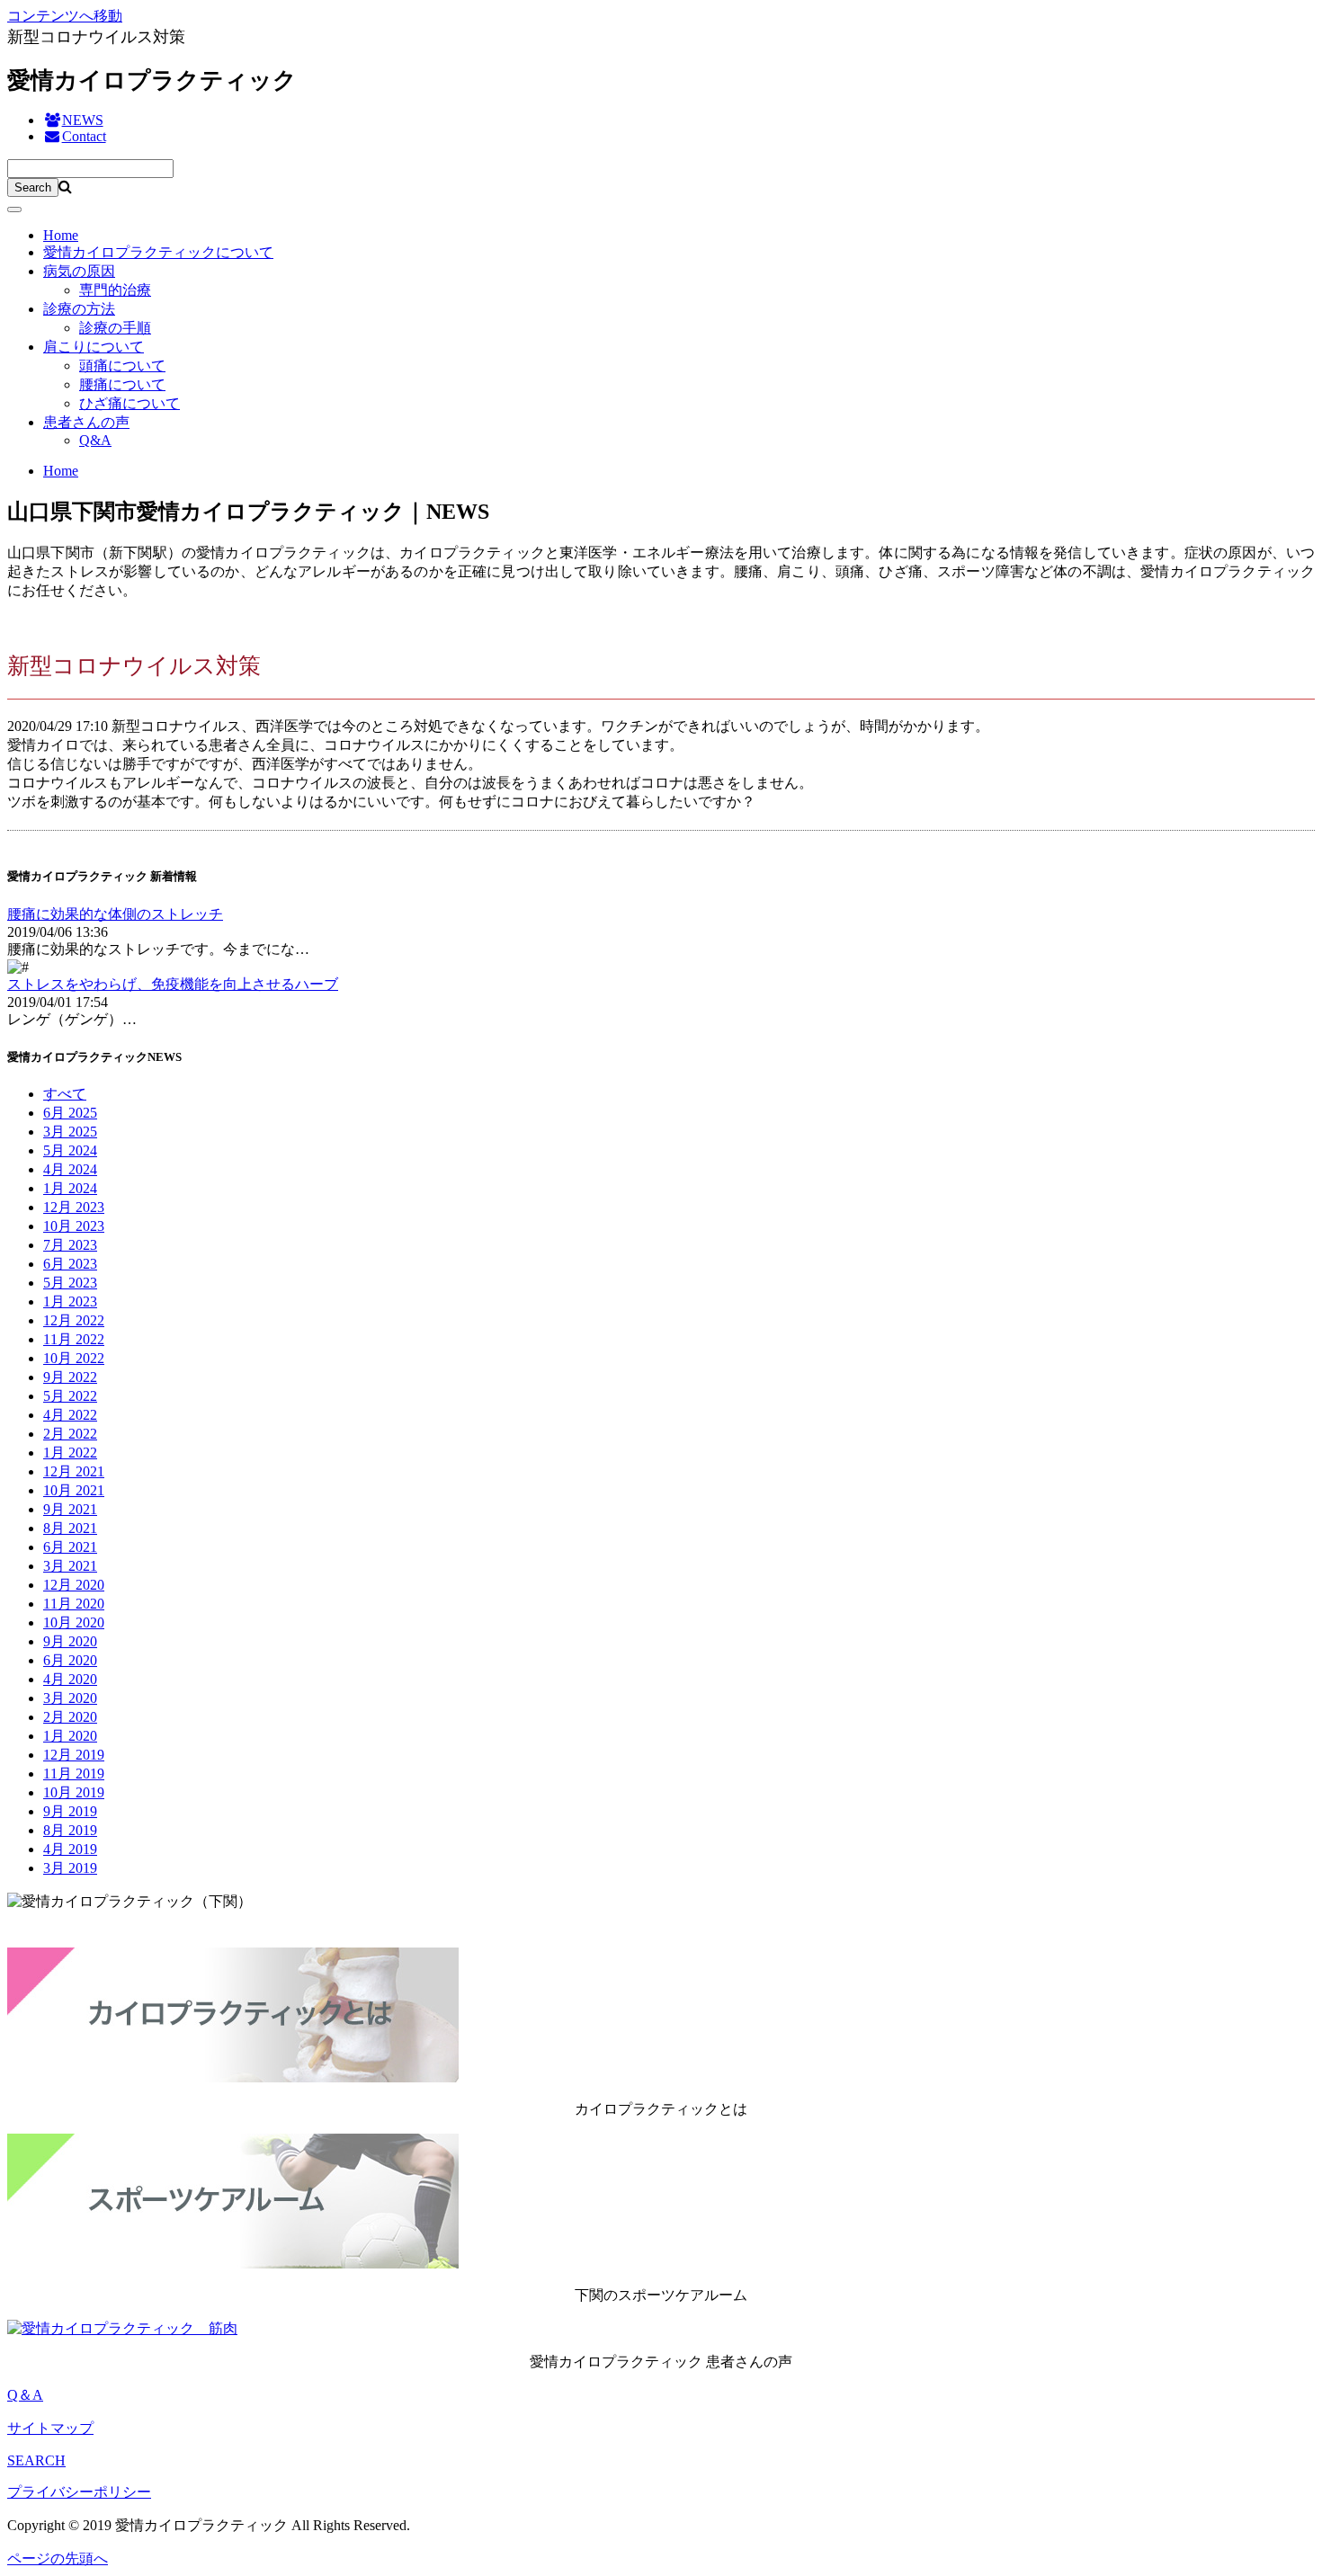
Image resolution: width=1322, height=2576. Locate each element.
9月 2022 (70, 1377)
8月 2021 (70, 1528)
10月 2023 (74, 1226)
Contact (84, 136)
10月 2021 (74, 1490)
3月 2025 (70, 1132)
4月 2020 (70, 1679)
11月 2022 (74, 1339)
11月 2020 (74, 1604)
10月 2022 (74, 1358)
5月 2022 (70, 1396)
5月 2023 (70, 1283)
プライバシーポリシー (79, 2492)
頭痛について (122, 365)
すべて (65, 1094)
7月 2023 (70, 1245)
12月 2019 (74, 1755)
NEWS (83, 120)
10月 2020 (74, 1622)
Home (61, 235)
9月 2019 (70, 1811)
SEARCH (36, 2460)
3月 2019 (70, 1868)
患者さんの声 (86, 422)
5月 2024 (70, 1150)
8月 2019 (70, 1830)
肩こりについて (94, 347)
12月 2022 (74, 1320)
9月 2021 (70, 1509)
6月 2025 (70, 1113)
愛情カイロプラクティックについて (158, 252)
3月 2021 (70, 1566)
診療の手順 (115, 328)
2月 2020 (70, 1717)
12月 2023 (74, 1207)
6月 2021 (70, 1547)
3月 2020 (70, 1698)
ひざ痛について (130, 403)
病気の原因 (79, 271)
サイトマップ (50, 2428)
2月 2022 (70, 1434)
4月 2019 (70, 1849)
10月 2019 (74, 1792)
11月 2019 (74, 1774)
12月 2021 (74, 1471)
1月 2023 (70, 1301)
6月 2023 (70, 1264)
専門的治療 (115, 290)
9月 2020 (70, 1641)
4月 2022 (70, 1415)
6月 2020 (70, 1660)
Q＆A (25, 2395)
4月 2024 (70, 1169)
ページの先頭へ (58, 2558)
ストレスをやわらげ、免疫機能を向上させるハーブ (173, 984)
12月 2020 (74, 1585)
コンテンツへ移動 (65, 16)
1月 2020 (70, 1736)
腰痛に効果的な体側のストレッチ (115, 914)
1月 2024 (70, 1188)
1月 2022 (70, 1453)
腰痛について (122, 384)
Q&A (95, 440)
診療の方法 (79, 309)
